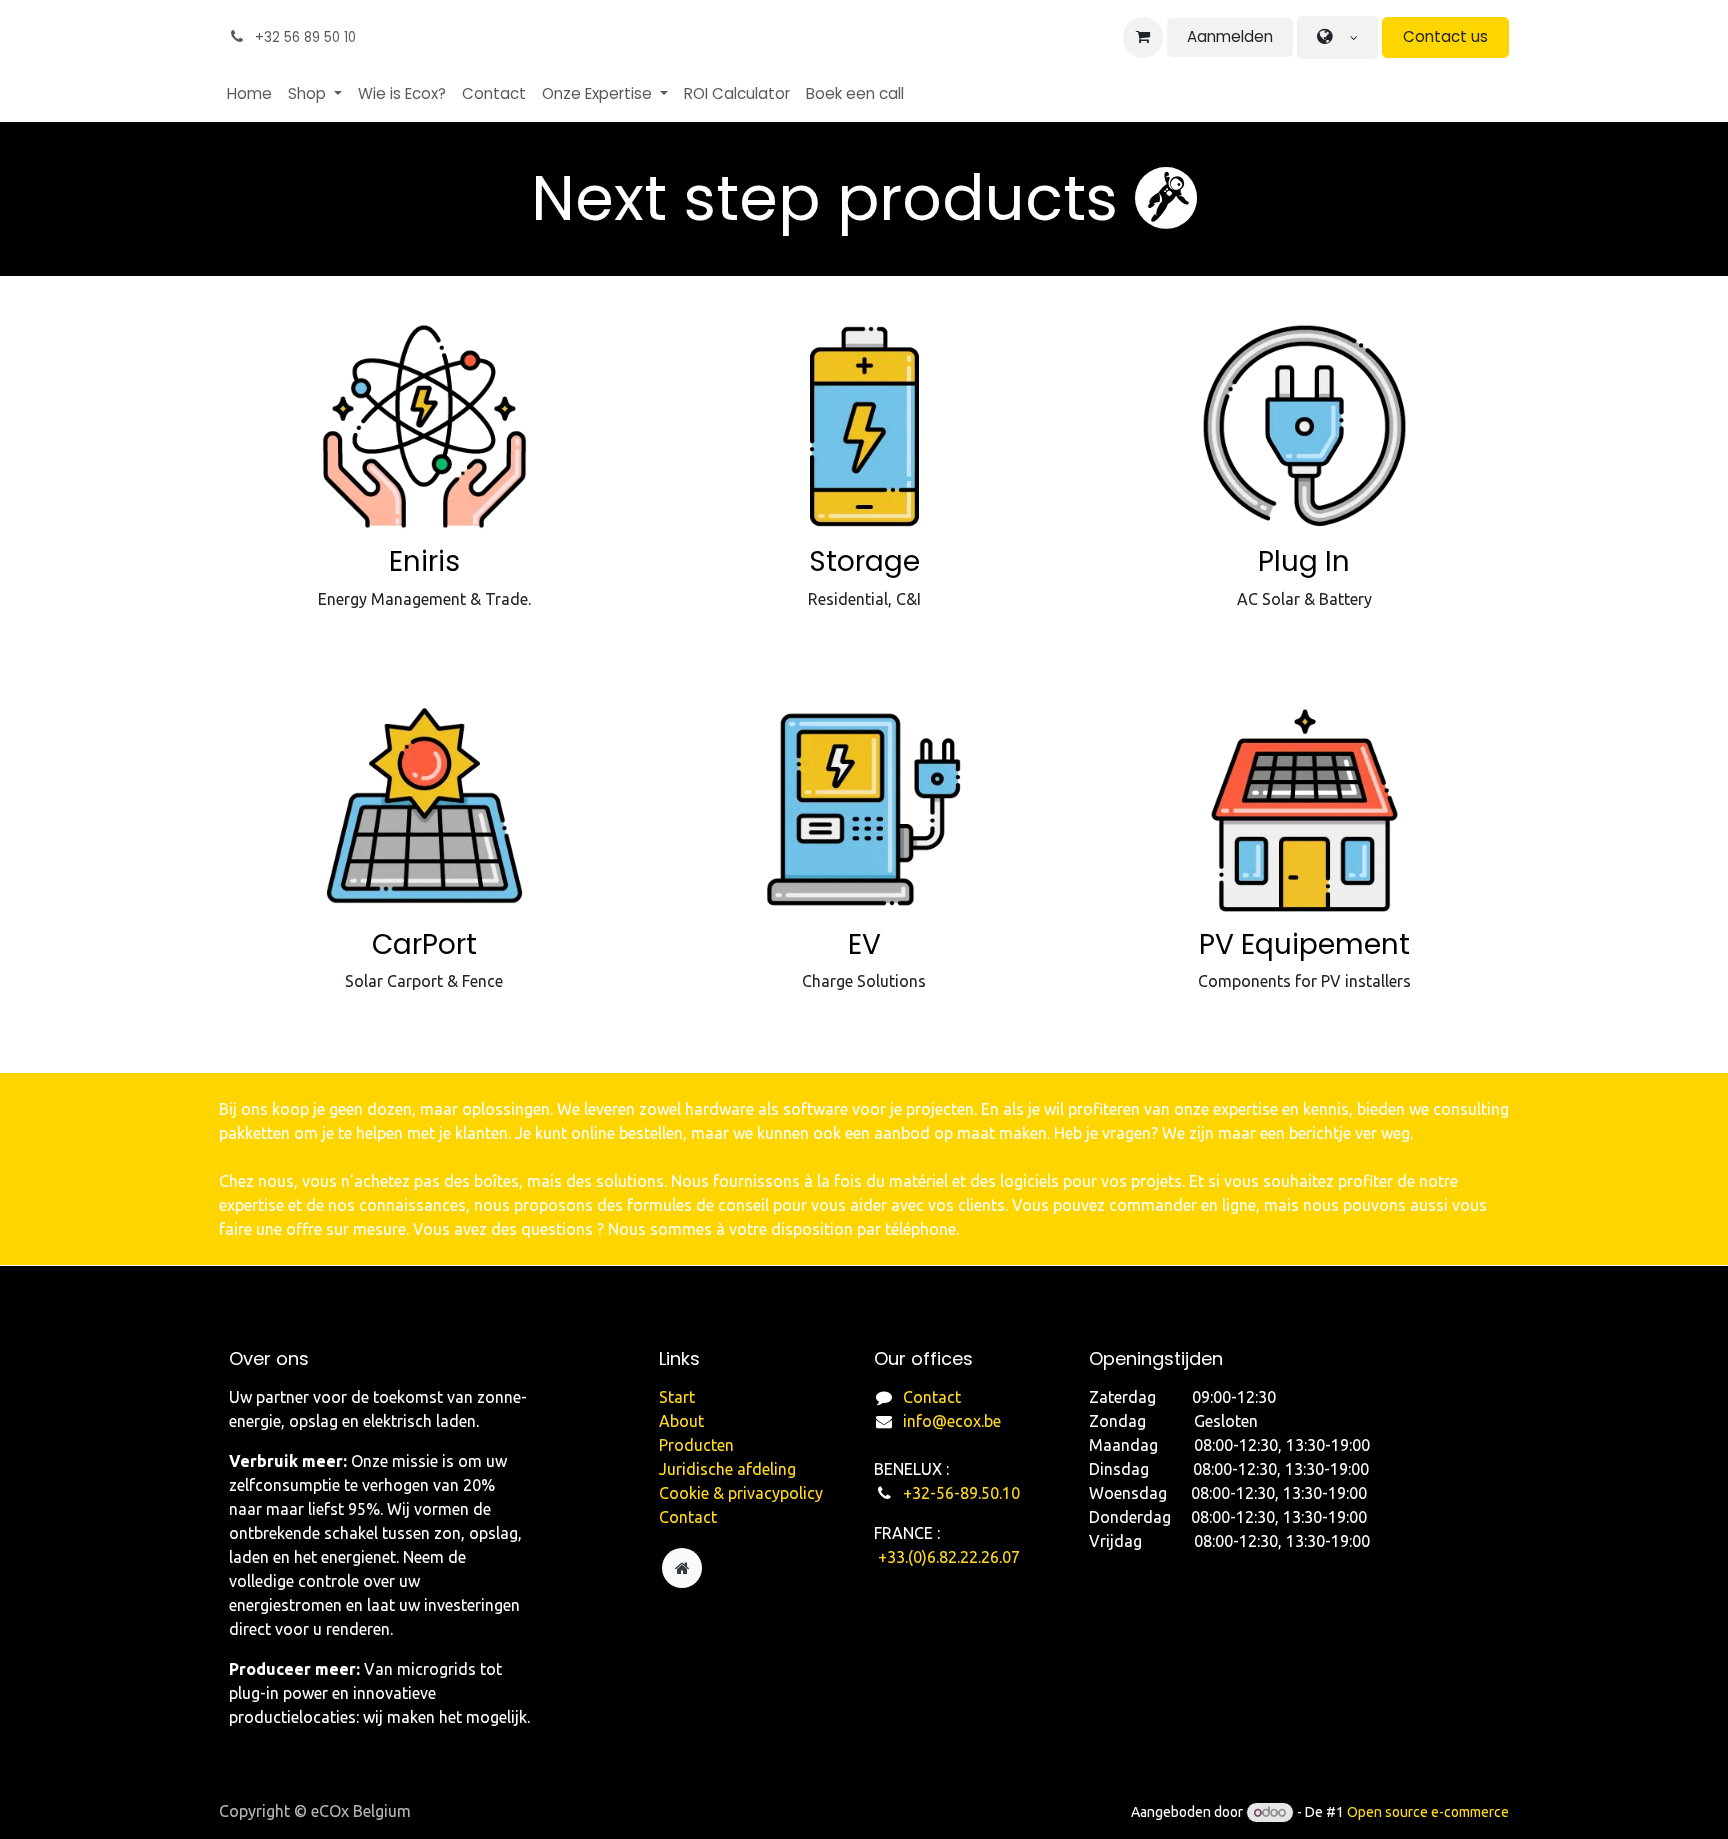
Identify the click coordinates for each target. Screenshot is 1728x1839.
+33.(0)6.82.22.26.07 (949, 1557)
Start (677, 1397)
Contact (932, 1397)
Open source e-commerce (1428, 1812)
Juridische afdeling (727, 1469)
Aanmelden (1230, 36)
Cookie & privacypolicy (741, 1493)
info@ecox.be (952, 1421)
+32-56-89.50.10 (963, 1493)
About (681, 1421)
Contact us (1445, 36)
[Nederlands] (1337, 37)
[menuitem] (249, 94)
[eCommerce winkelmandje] (1143, 37)
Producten (696, 1445)
